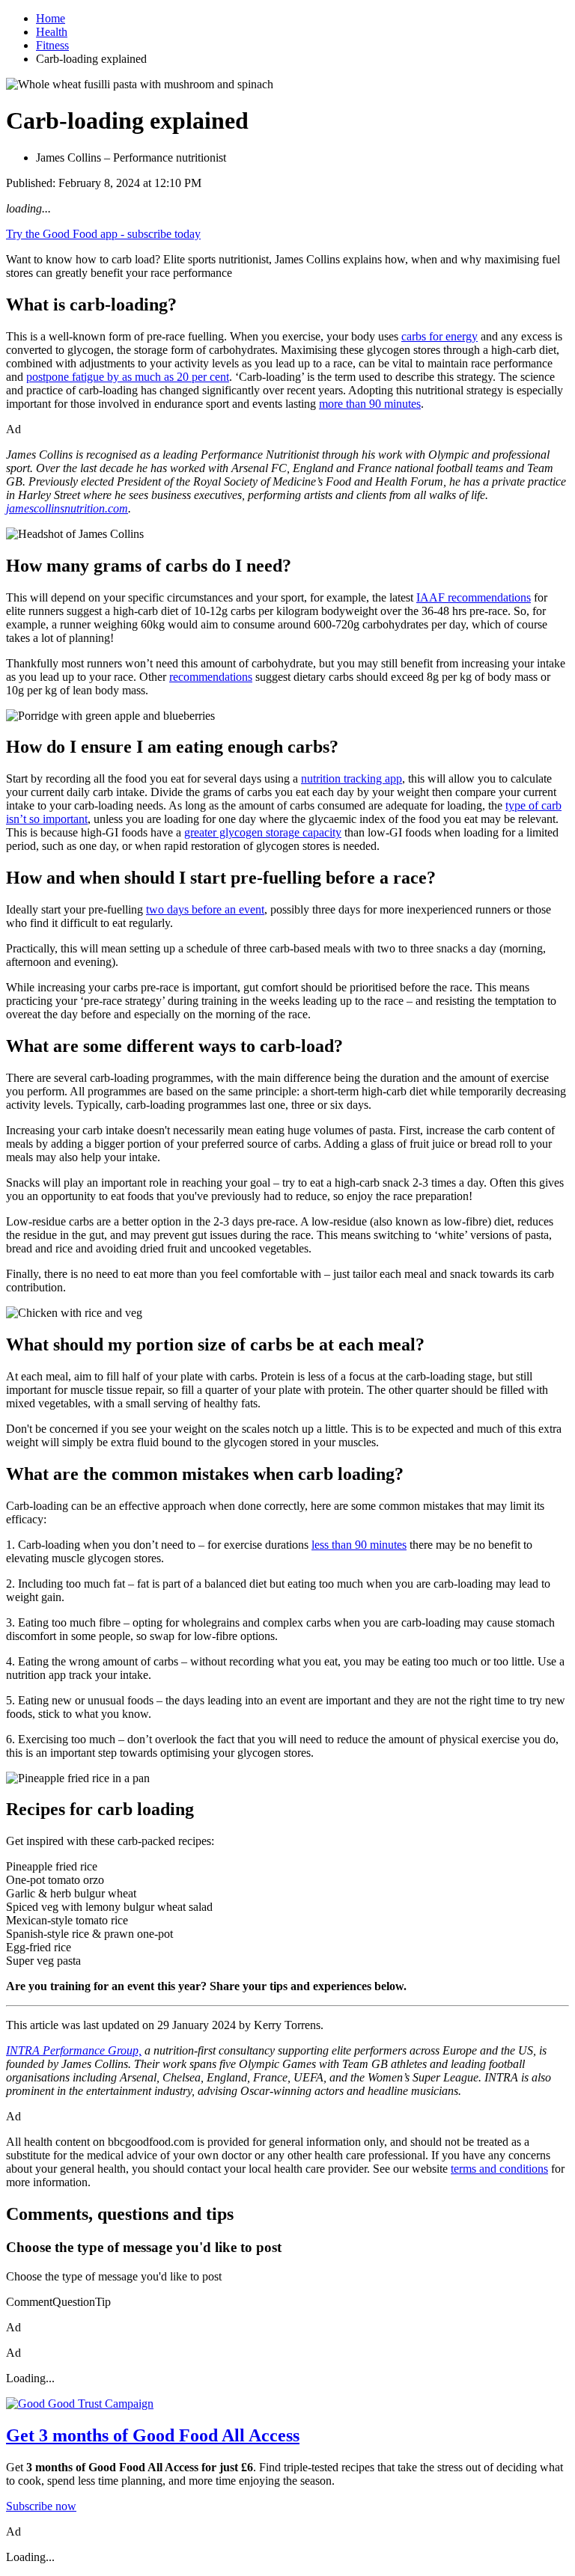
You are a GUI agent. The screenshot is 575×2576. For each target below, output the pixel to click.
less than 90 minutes (359, 1545)
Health (52, 32)
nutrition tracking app (352, 778)
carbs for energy (439, 336)
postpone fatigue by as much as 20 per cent (128, 377)
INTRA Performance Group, (74, 2050)
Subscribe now (41, 2506)
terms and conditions (499, 2169)
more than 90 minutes (370, 404)
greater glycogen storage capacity (263, 832)
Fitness (52, 45)
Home (51, 18)
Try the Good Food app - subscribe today (103, 234)
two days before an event (205, 909)
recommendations (211, 677)
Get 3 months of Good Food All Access (153, 2435)
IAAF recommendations (474, 597)
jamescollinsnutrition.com (67, 508)
